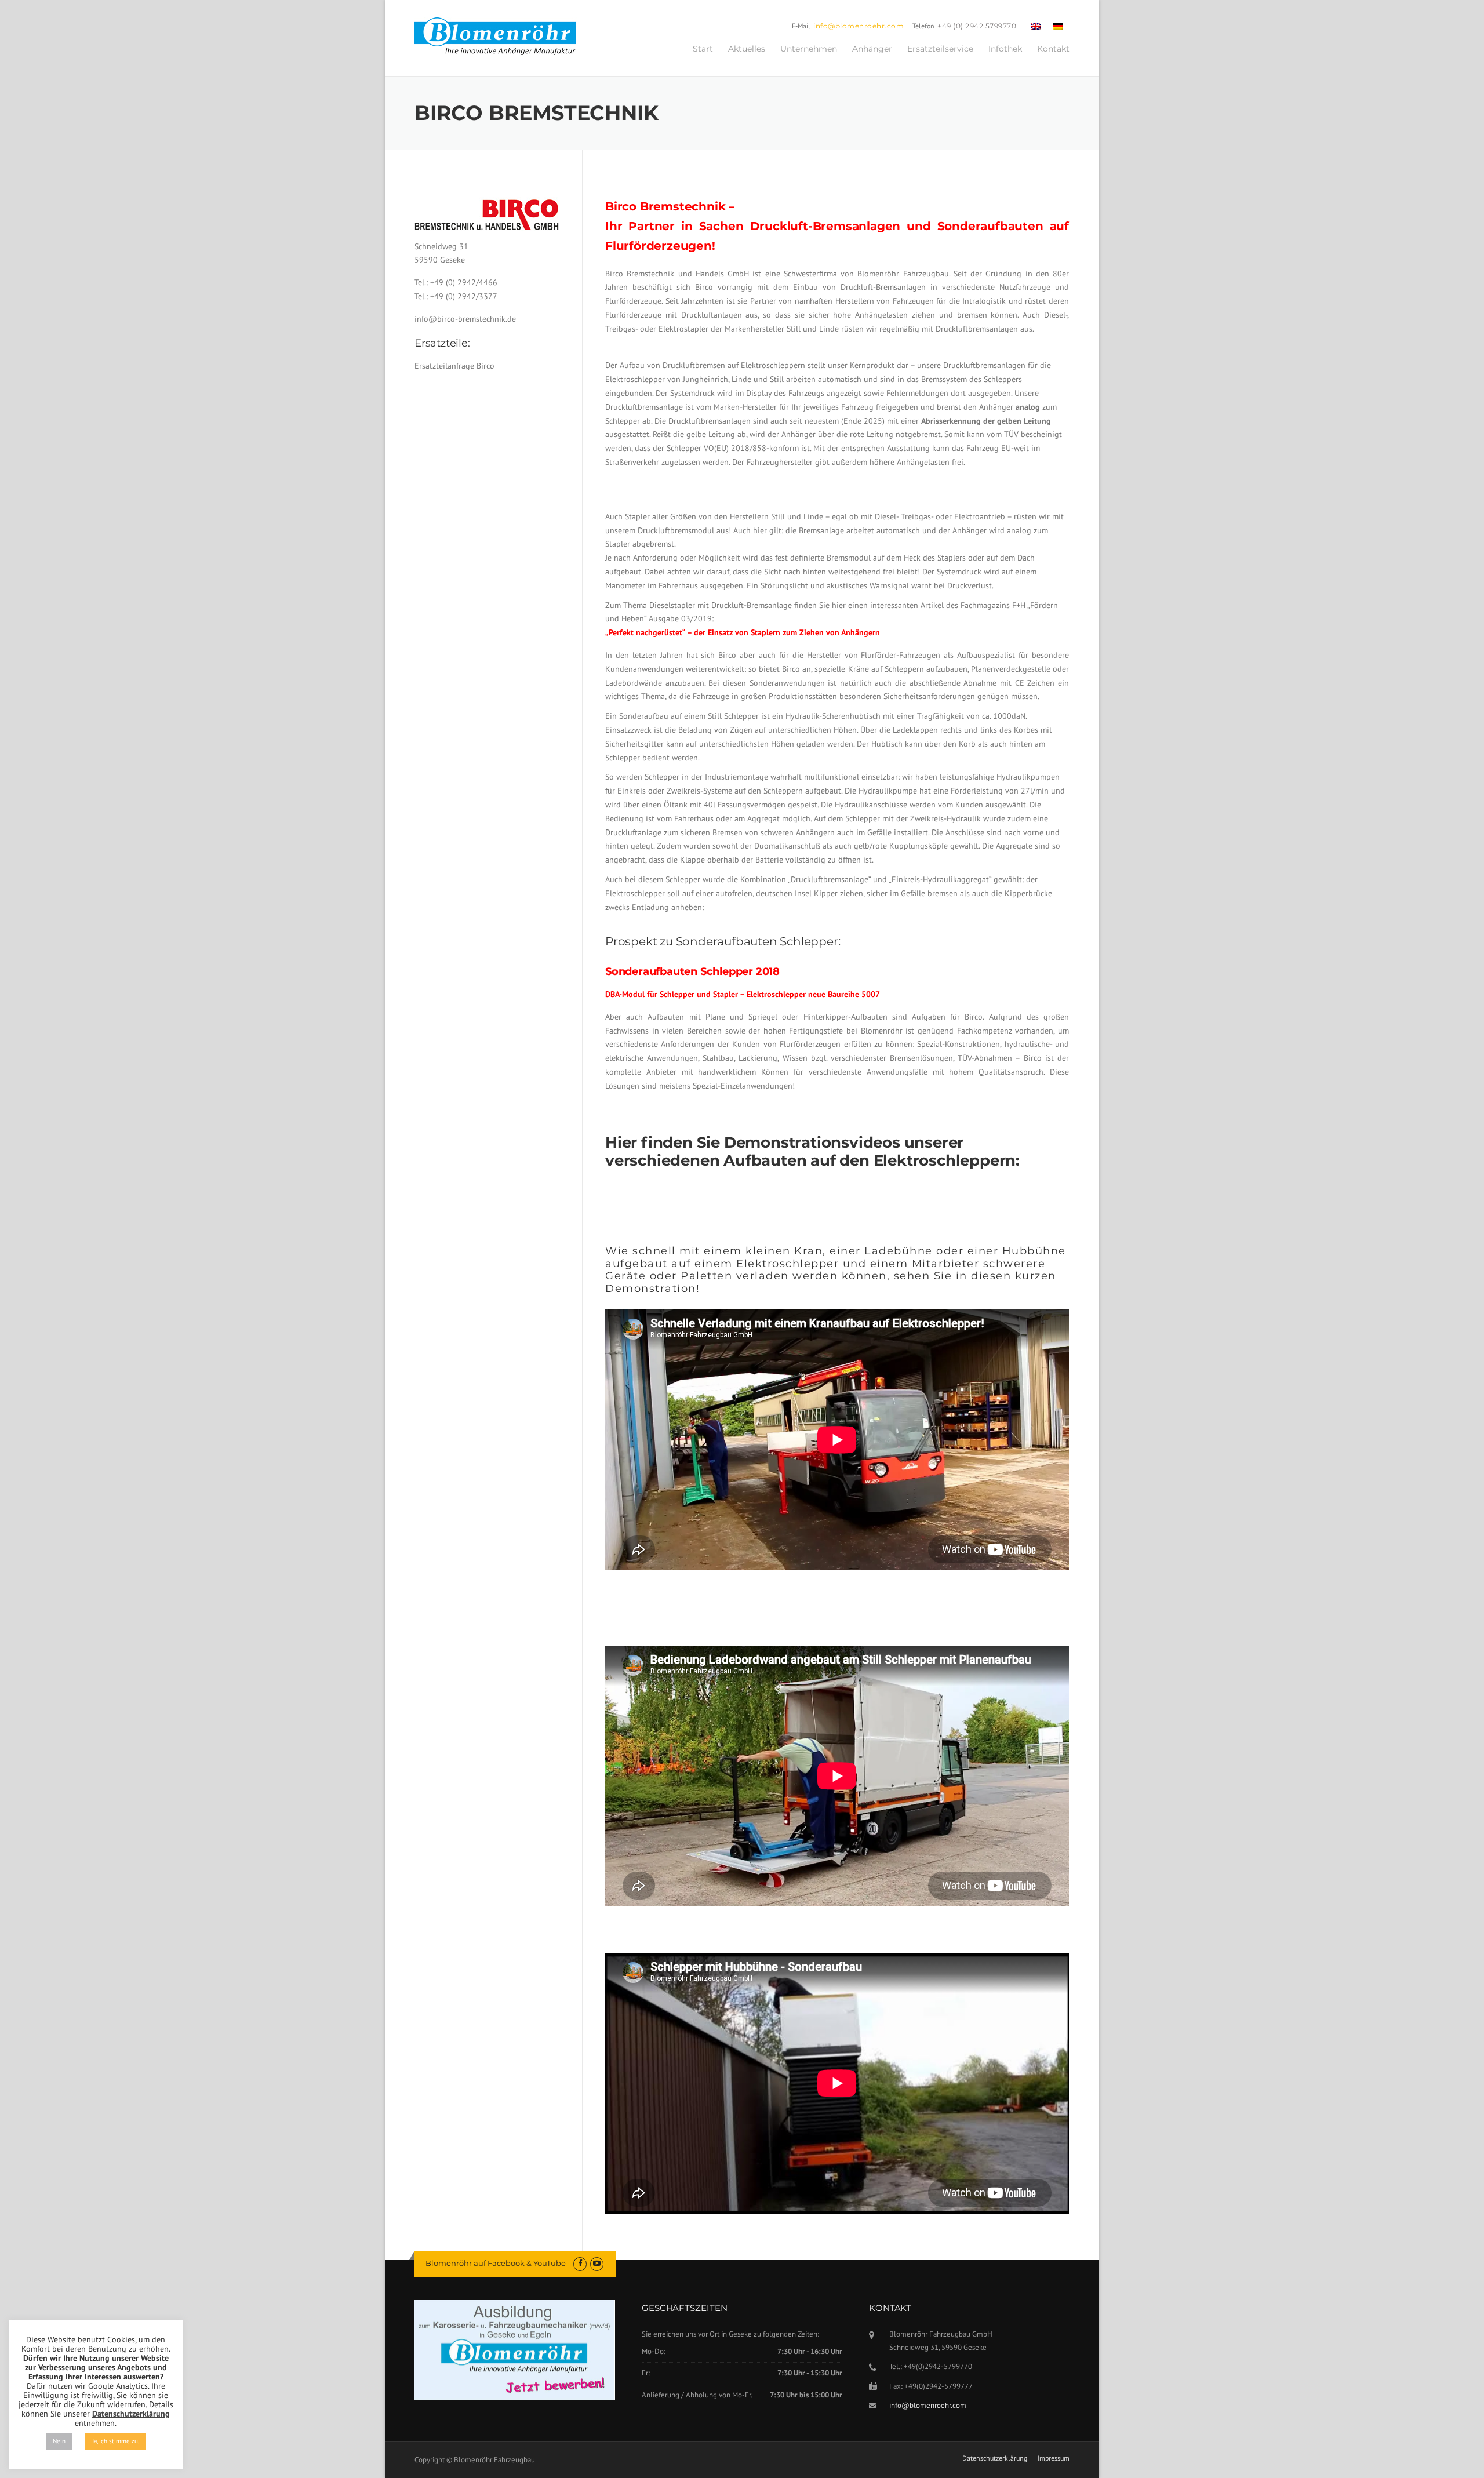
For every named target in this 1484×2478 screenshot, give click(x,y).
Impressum (1054, 2458)
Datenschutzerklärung (995, 2458)
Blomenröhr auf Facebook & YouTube (496, 2263)
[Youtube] (597, 2263)
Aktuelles (747, 49)
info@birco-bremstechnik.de (465, 319)
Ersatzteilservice (940, 49)
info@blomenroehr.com (859, 26)
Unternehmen (809, 49)
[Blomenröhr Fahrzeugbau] (501, 37)
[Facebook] (580, 2263)
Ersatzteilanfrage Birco (454, 366)
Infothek (1005, 49)
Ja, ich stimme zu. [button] (116, 2441)
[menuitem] (1036, 26)
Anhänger (872, 49)
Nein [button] (59, 2441)
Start (703, 49)
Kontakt (1053, 49)
